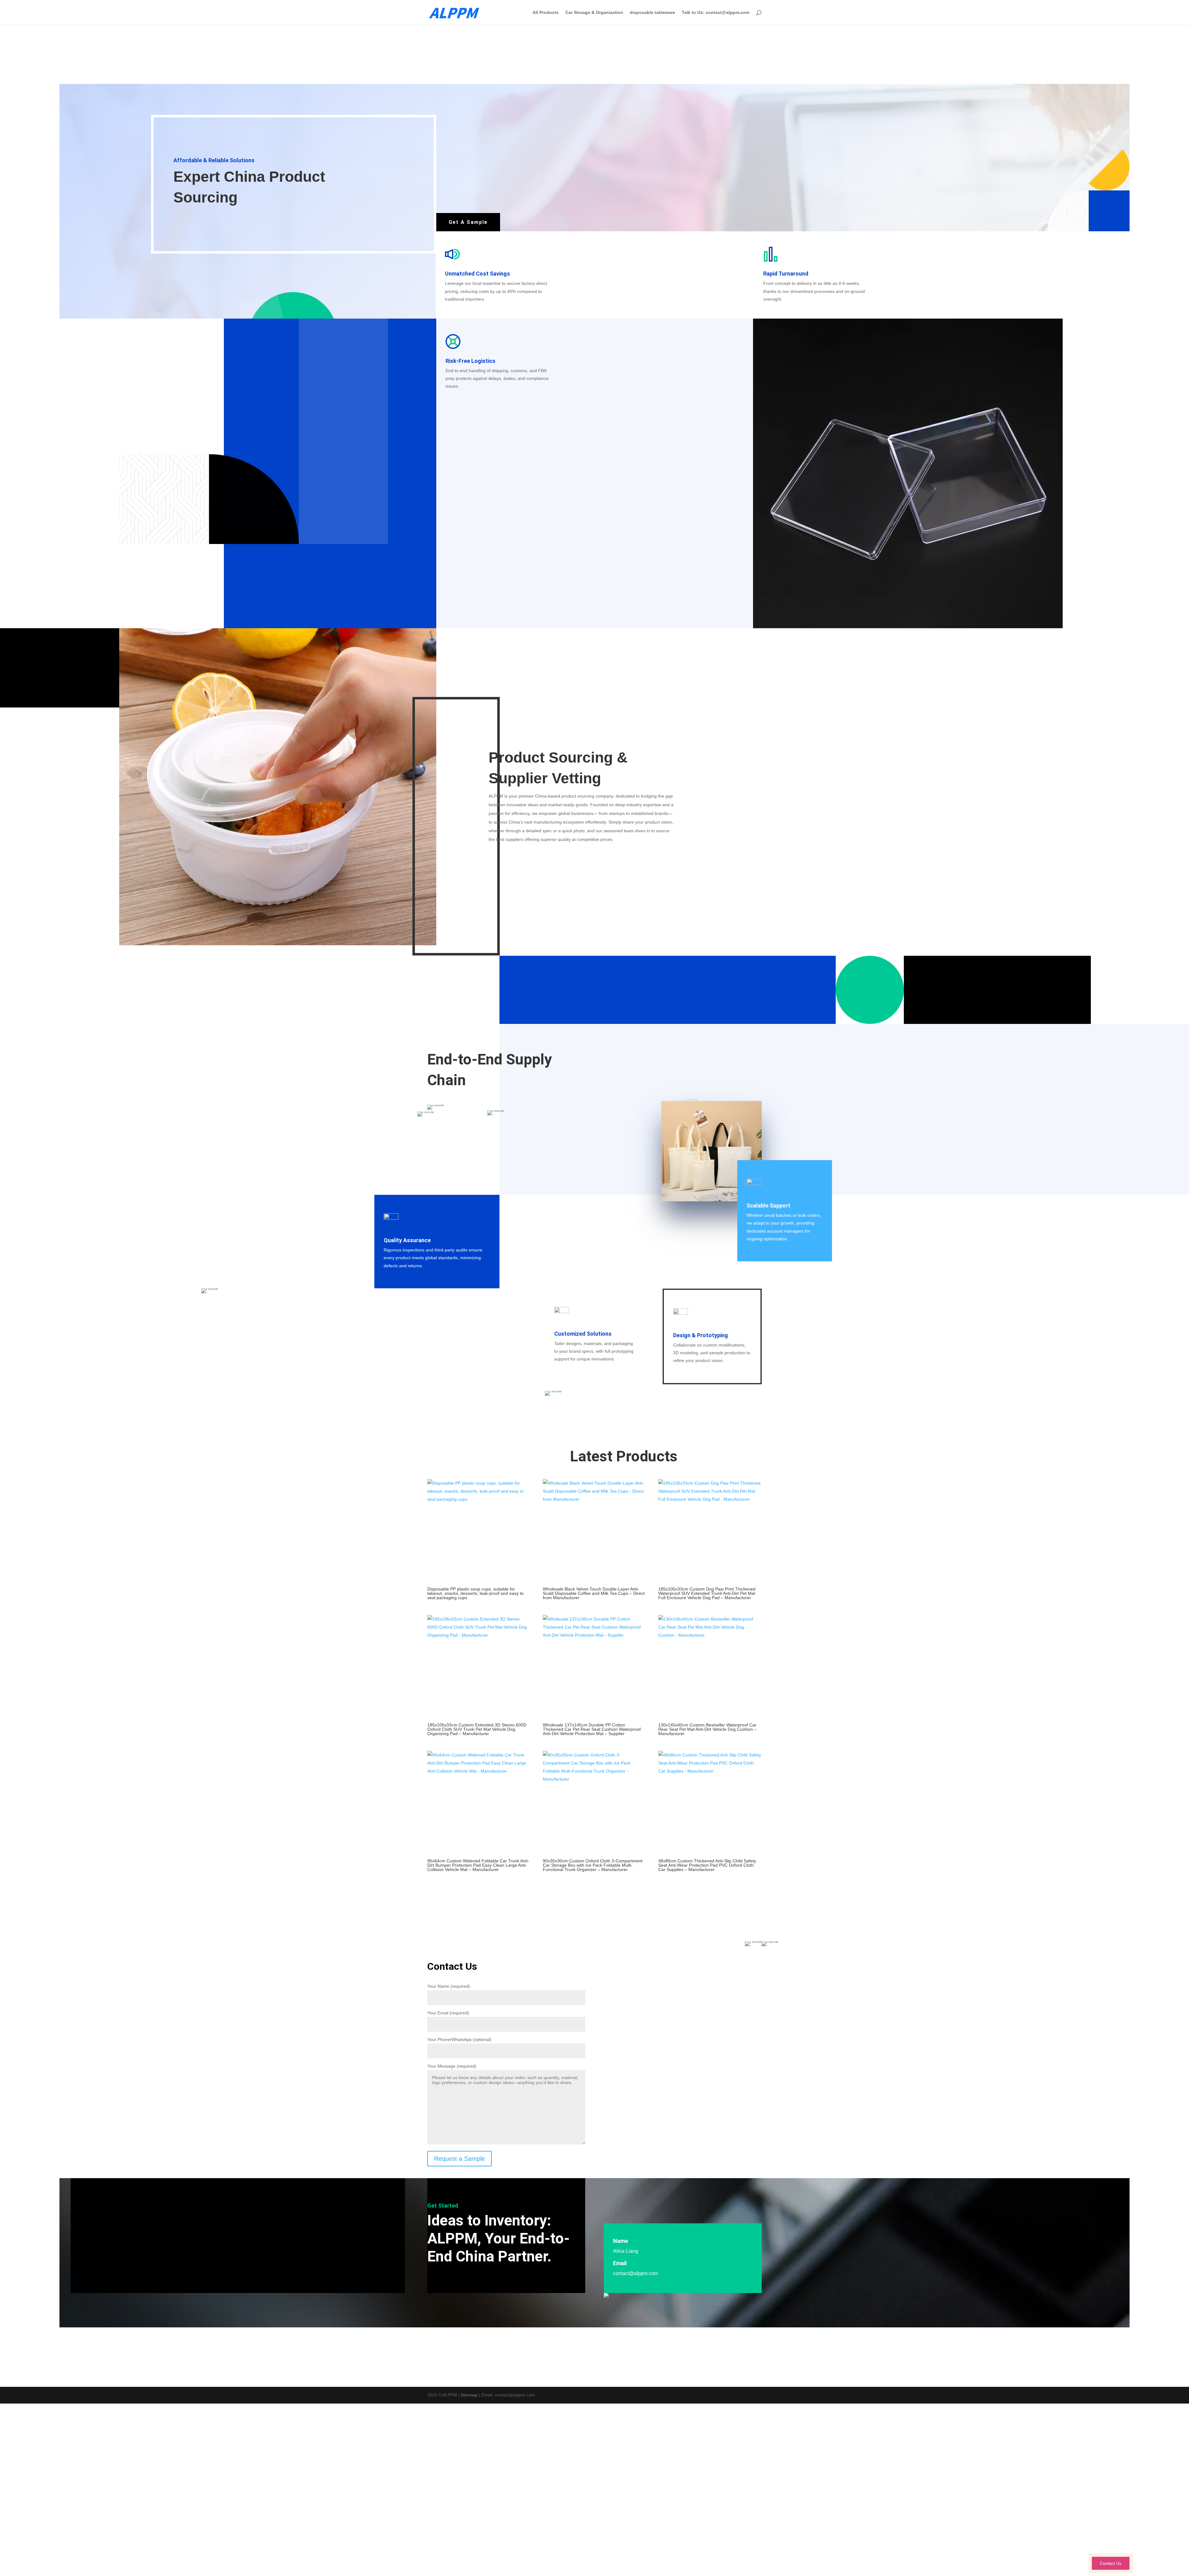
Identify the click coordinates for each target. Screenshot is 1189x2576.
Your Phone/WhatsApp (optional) (459, 2039)
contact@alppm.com (636, 2273)
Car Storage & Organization (594, 13)
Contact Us (1111, 2563)
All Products (546, 13)
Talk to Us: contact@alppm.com (716, 13)
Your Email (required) (448, 2013)
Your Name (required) (449, 1986)
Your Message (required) (452, 2066)
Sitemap (469, 2395)
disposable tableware (652, 13)
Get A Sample (468, 222)
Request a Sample (459, 2159)
